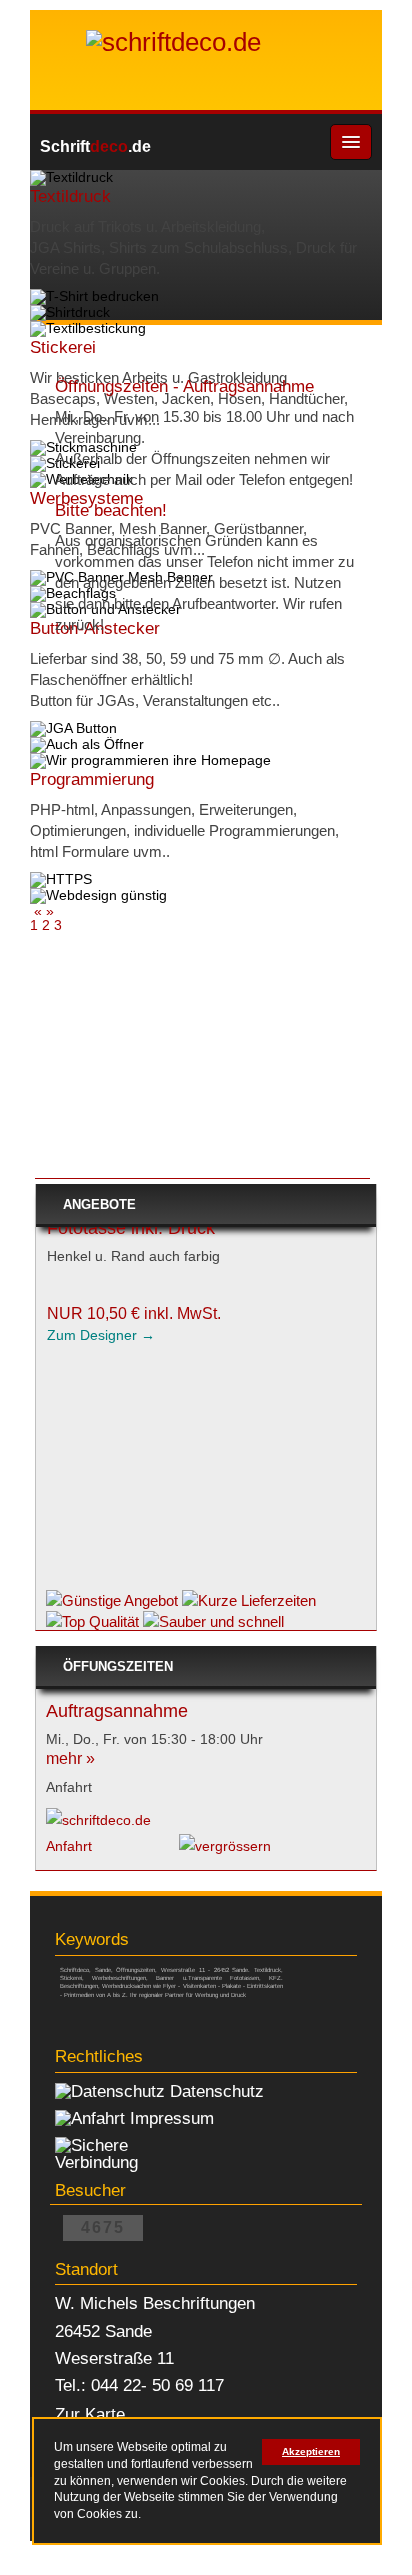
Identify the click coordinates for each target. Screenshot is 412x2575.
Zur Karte (90, 2414)
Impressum (172, 2118)
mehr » (70, 1758)
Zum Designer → (101, 1439)
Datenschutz (217, 2091)
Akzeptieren (311, 2451)
